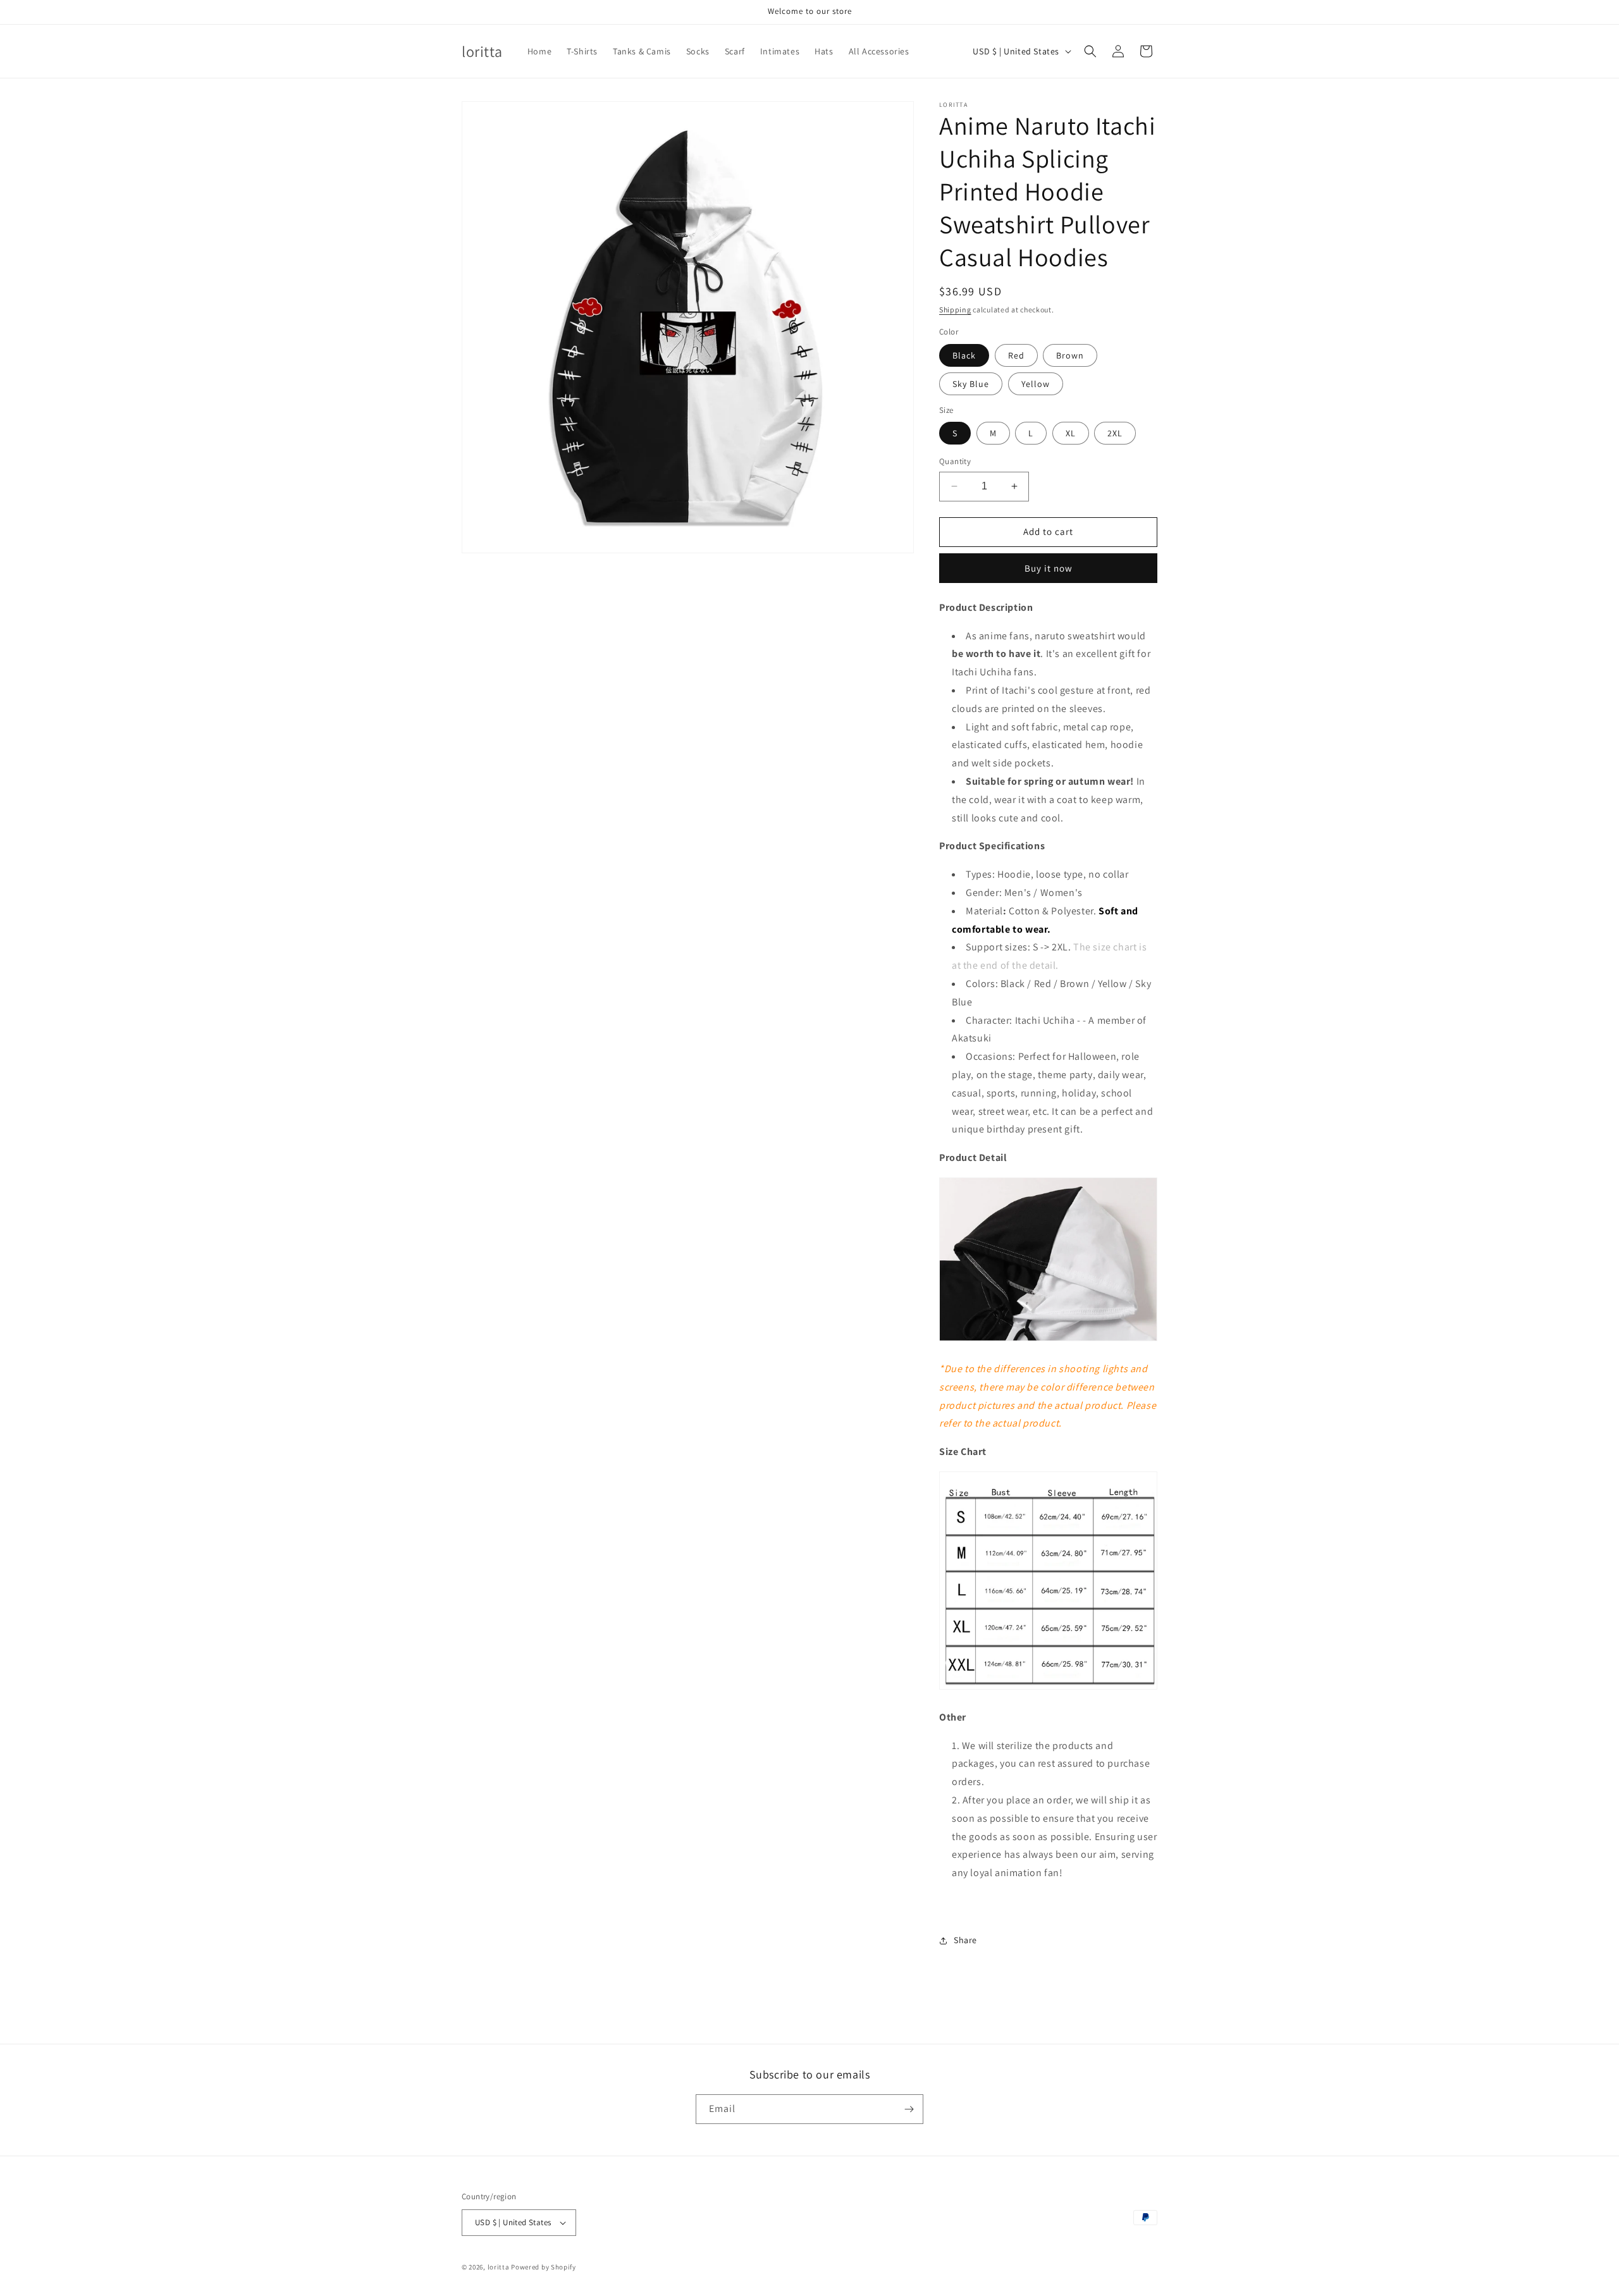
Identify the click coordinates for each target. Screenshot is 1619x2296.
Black (964, 355)
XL (1071, 433)
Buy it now (1049, 568)
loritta (499, 2267)
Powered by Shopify (544, 2267)
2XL (1115, 433)
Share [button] (965, 1940)
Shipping (955, 310)
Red (1016, 355)
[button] (1090, 51)
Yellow (1036, 384)
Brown (1070, 355)
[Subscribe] (909, 2109)
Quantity (955, 461)
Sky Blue (971, 384)
